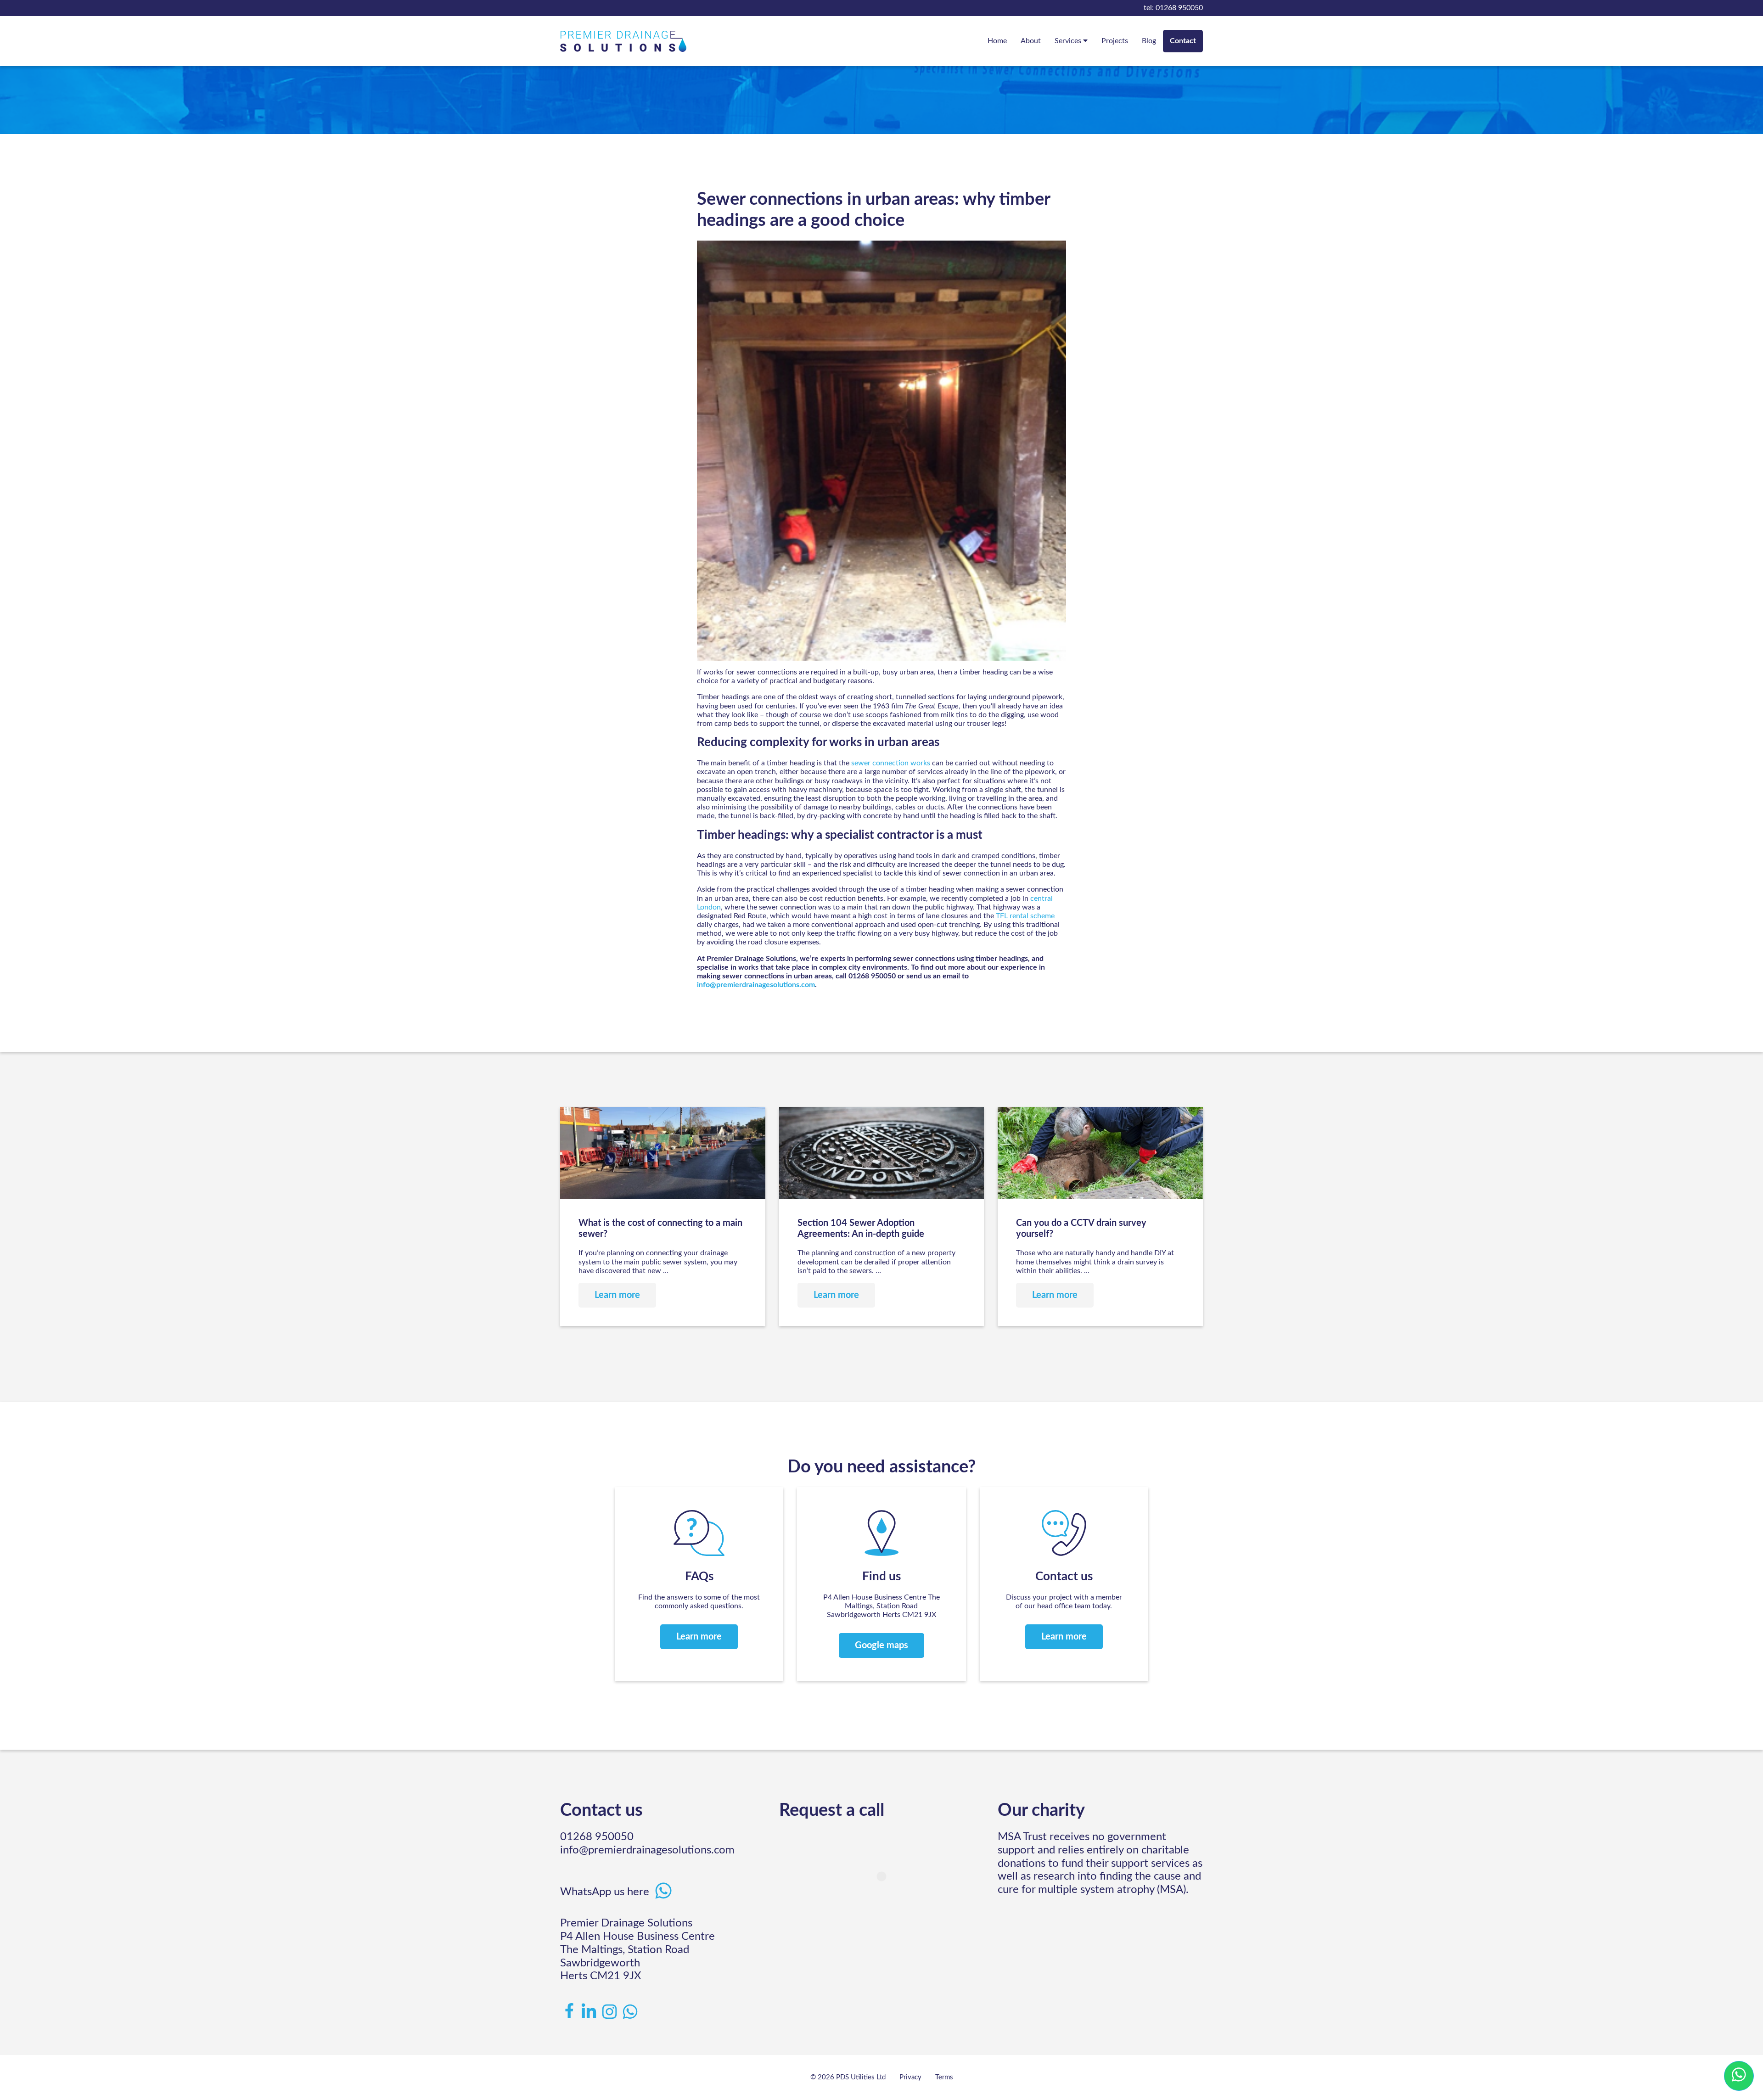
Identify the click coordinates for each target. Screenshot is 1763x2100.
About (1031, 41)
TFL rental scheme (1025, 916)
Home (997, 41)
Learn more (699, 1637)
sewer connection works (892, 763)
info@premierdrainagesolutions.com (756, 985)
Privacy (910, 2077)
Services (1069, 41)
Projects (1115, 41)
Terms (944, 2077)
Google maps (881, 1645)
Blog (1149, 41)
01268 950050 (1173, 8)
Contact (1183, 41)
